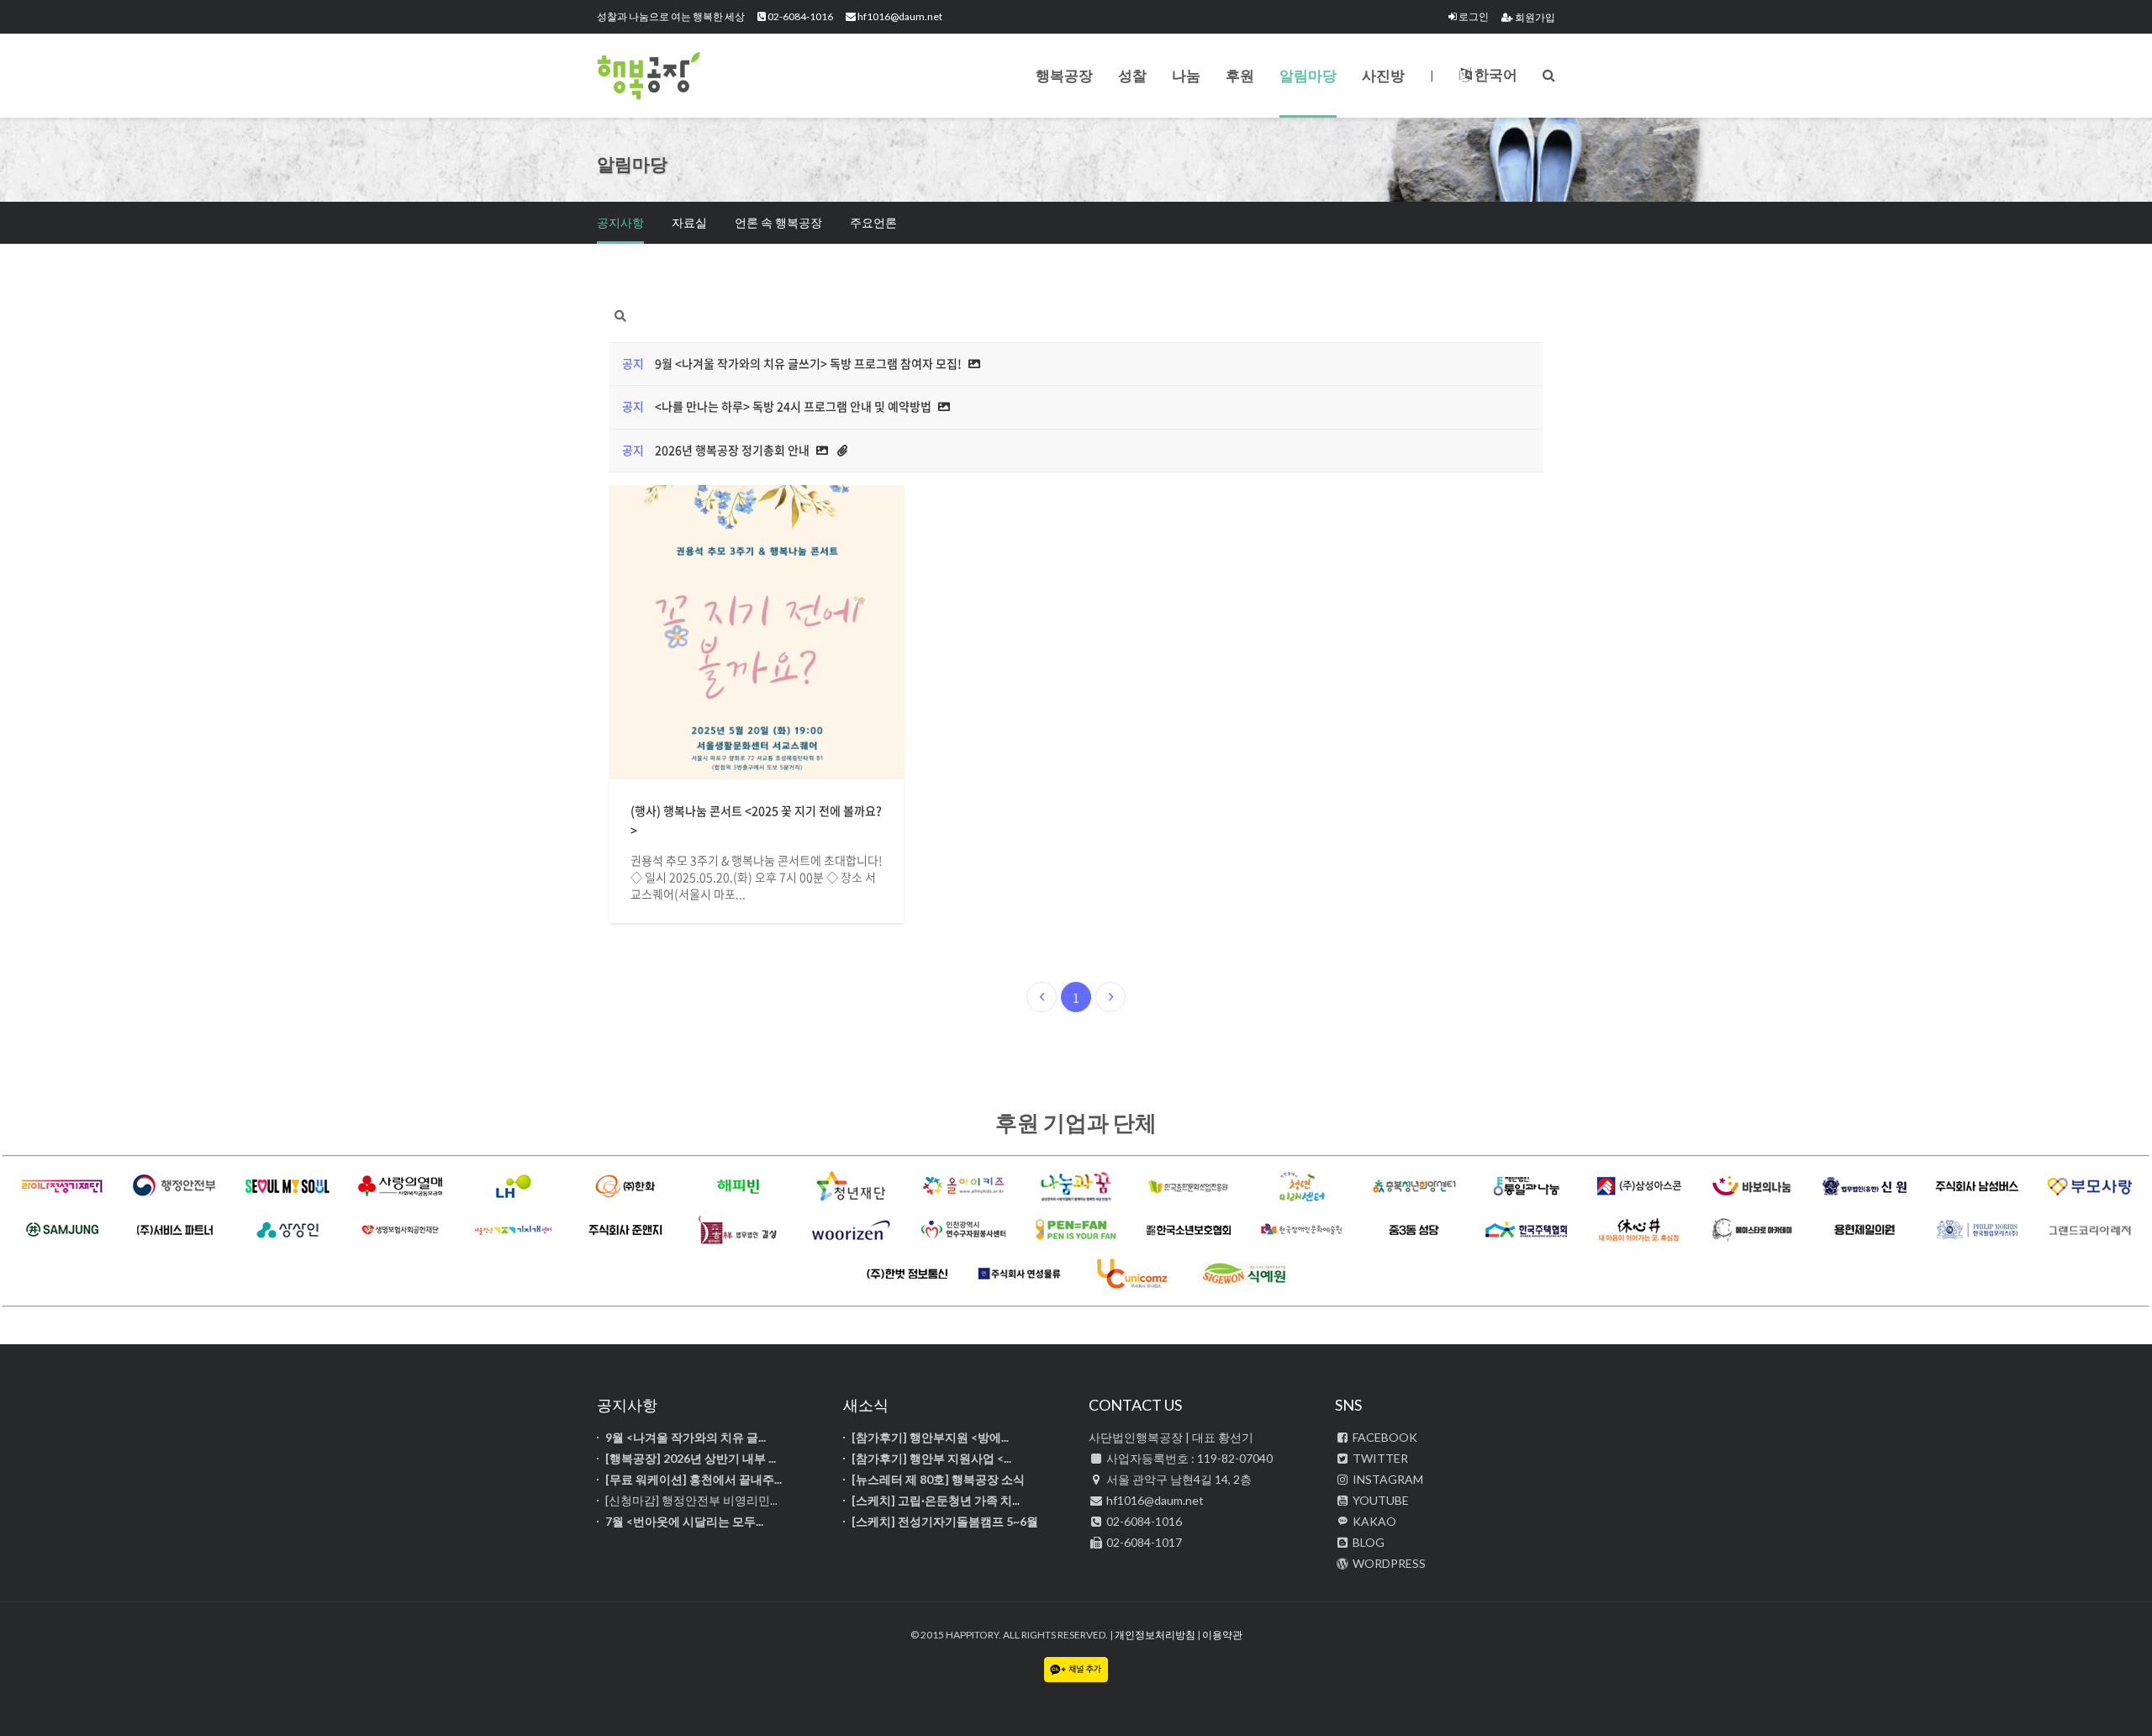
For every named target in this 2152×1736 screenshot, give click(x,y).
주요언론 (873, 222)
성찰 (1132, 75)
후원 (1240, 75)
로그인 (1473, 16)
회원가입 (1534, 17)
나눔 (1186, 75)
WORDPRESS (1388, 1563)
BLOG (1367, 1542)
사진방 (1383, 75)
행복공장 (681, 76)
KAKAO (1373, 1521)
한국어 (1495, 74)
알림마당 (1308, 75)
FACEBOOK (1384, 1437)
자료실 (689, 222)
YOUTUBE (1379, 1500)
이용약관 (1222, 1635)
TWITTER (1379, 1458)
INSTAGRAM (1387, 1479)
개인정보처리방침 (1155, 1635)
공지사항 (620, 222)
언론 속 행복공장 (778, 222)
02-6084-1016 (799, 16)
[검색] (1549, 74)
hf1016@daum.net (899, 16)
